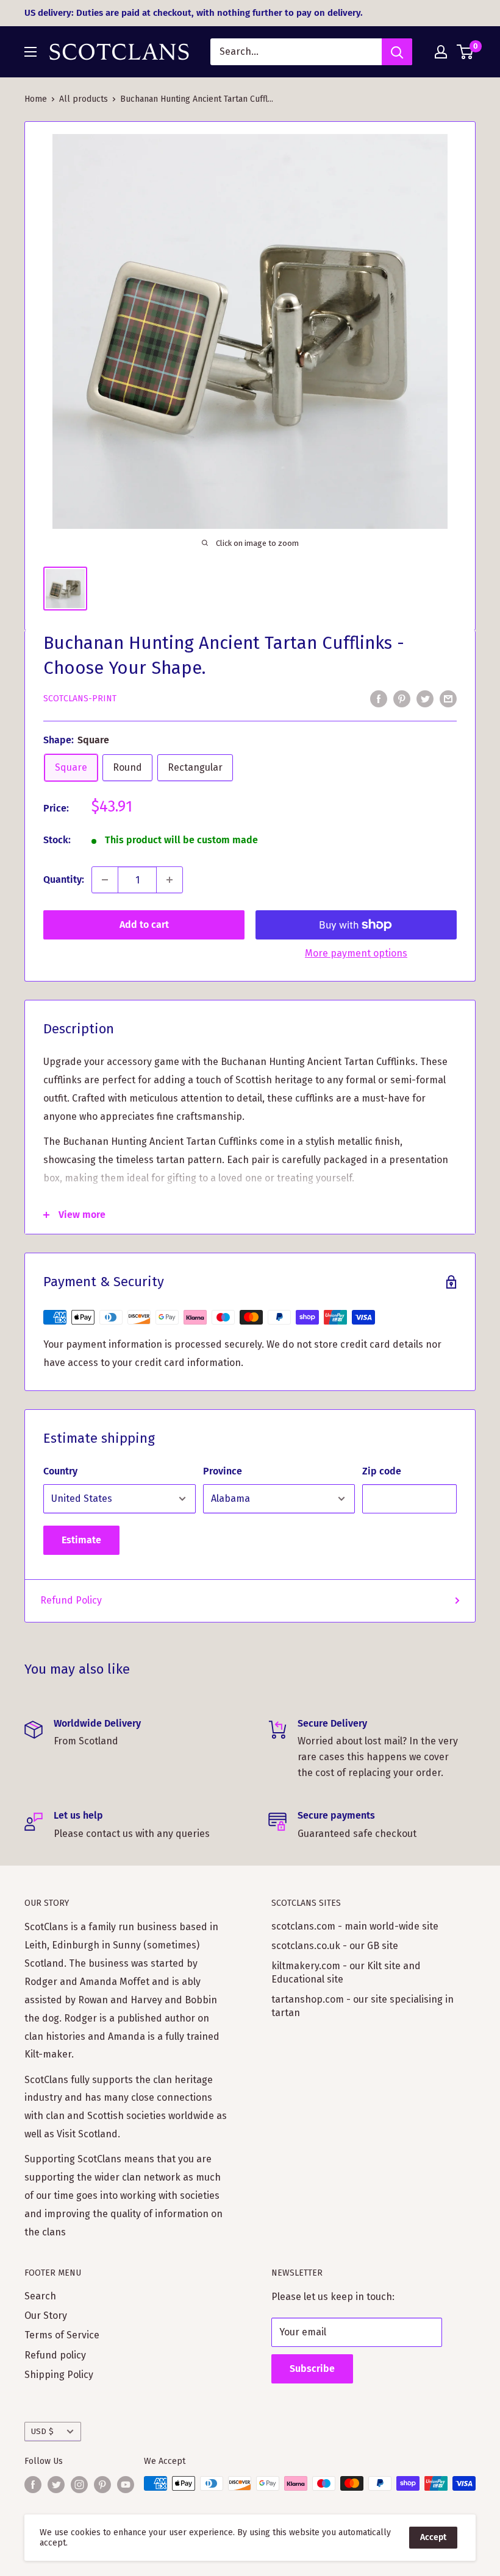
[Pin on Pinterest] (402, 698)
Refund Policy (71, 1600)
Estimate (81, 1540)
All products (84, 99)
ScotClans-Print (80, 699)
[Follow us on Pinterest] (102, 2485)
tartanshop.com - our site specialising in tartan (362, 2006)
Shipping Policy (59, 2375)
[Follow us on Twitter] (56, 2485)
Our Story (46, 2316)
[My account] (441, 52)
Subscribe (312, 2369)
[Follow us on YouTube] (126, 2485)
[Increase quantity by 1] (170, 880)
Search (40, 2296)
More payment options (356, 953)
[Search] (397, 52)
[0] (466, 52)
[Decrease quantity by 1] (105, 880)
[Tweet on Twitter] (425, 698)
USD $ (42, 2431)
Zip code (382, 1471)
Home (36, 99)
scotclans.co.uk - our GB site (335, 1946)
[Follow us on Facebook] (33, 2485)
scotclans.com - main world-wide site (355, 1926)
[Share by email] (448, 698)
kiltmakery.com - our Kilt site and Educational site (346, 1973)
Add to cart (144, 925)
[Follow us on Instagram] (79, 2485)
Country (60, 1471)
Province (223, 1471)
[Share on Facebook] (379, 698)
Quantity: (64, 879)
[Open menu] (30, 52)
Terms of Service (62, 2335)
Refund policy (55, 2355)
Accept (433, 2537)
